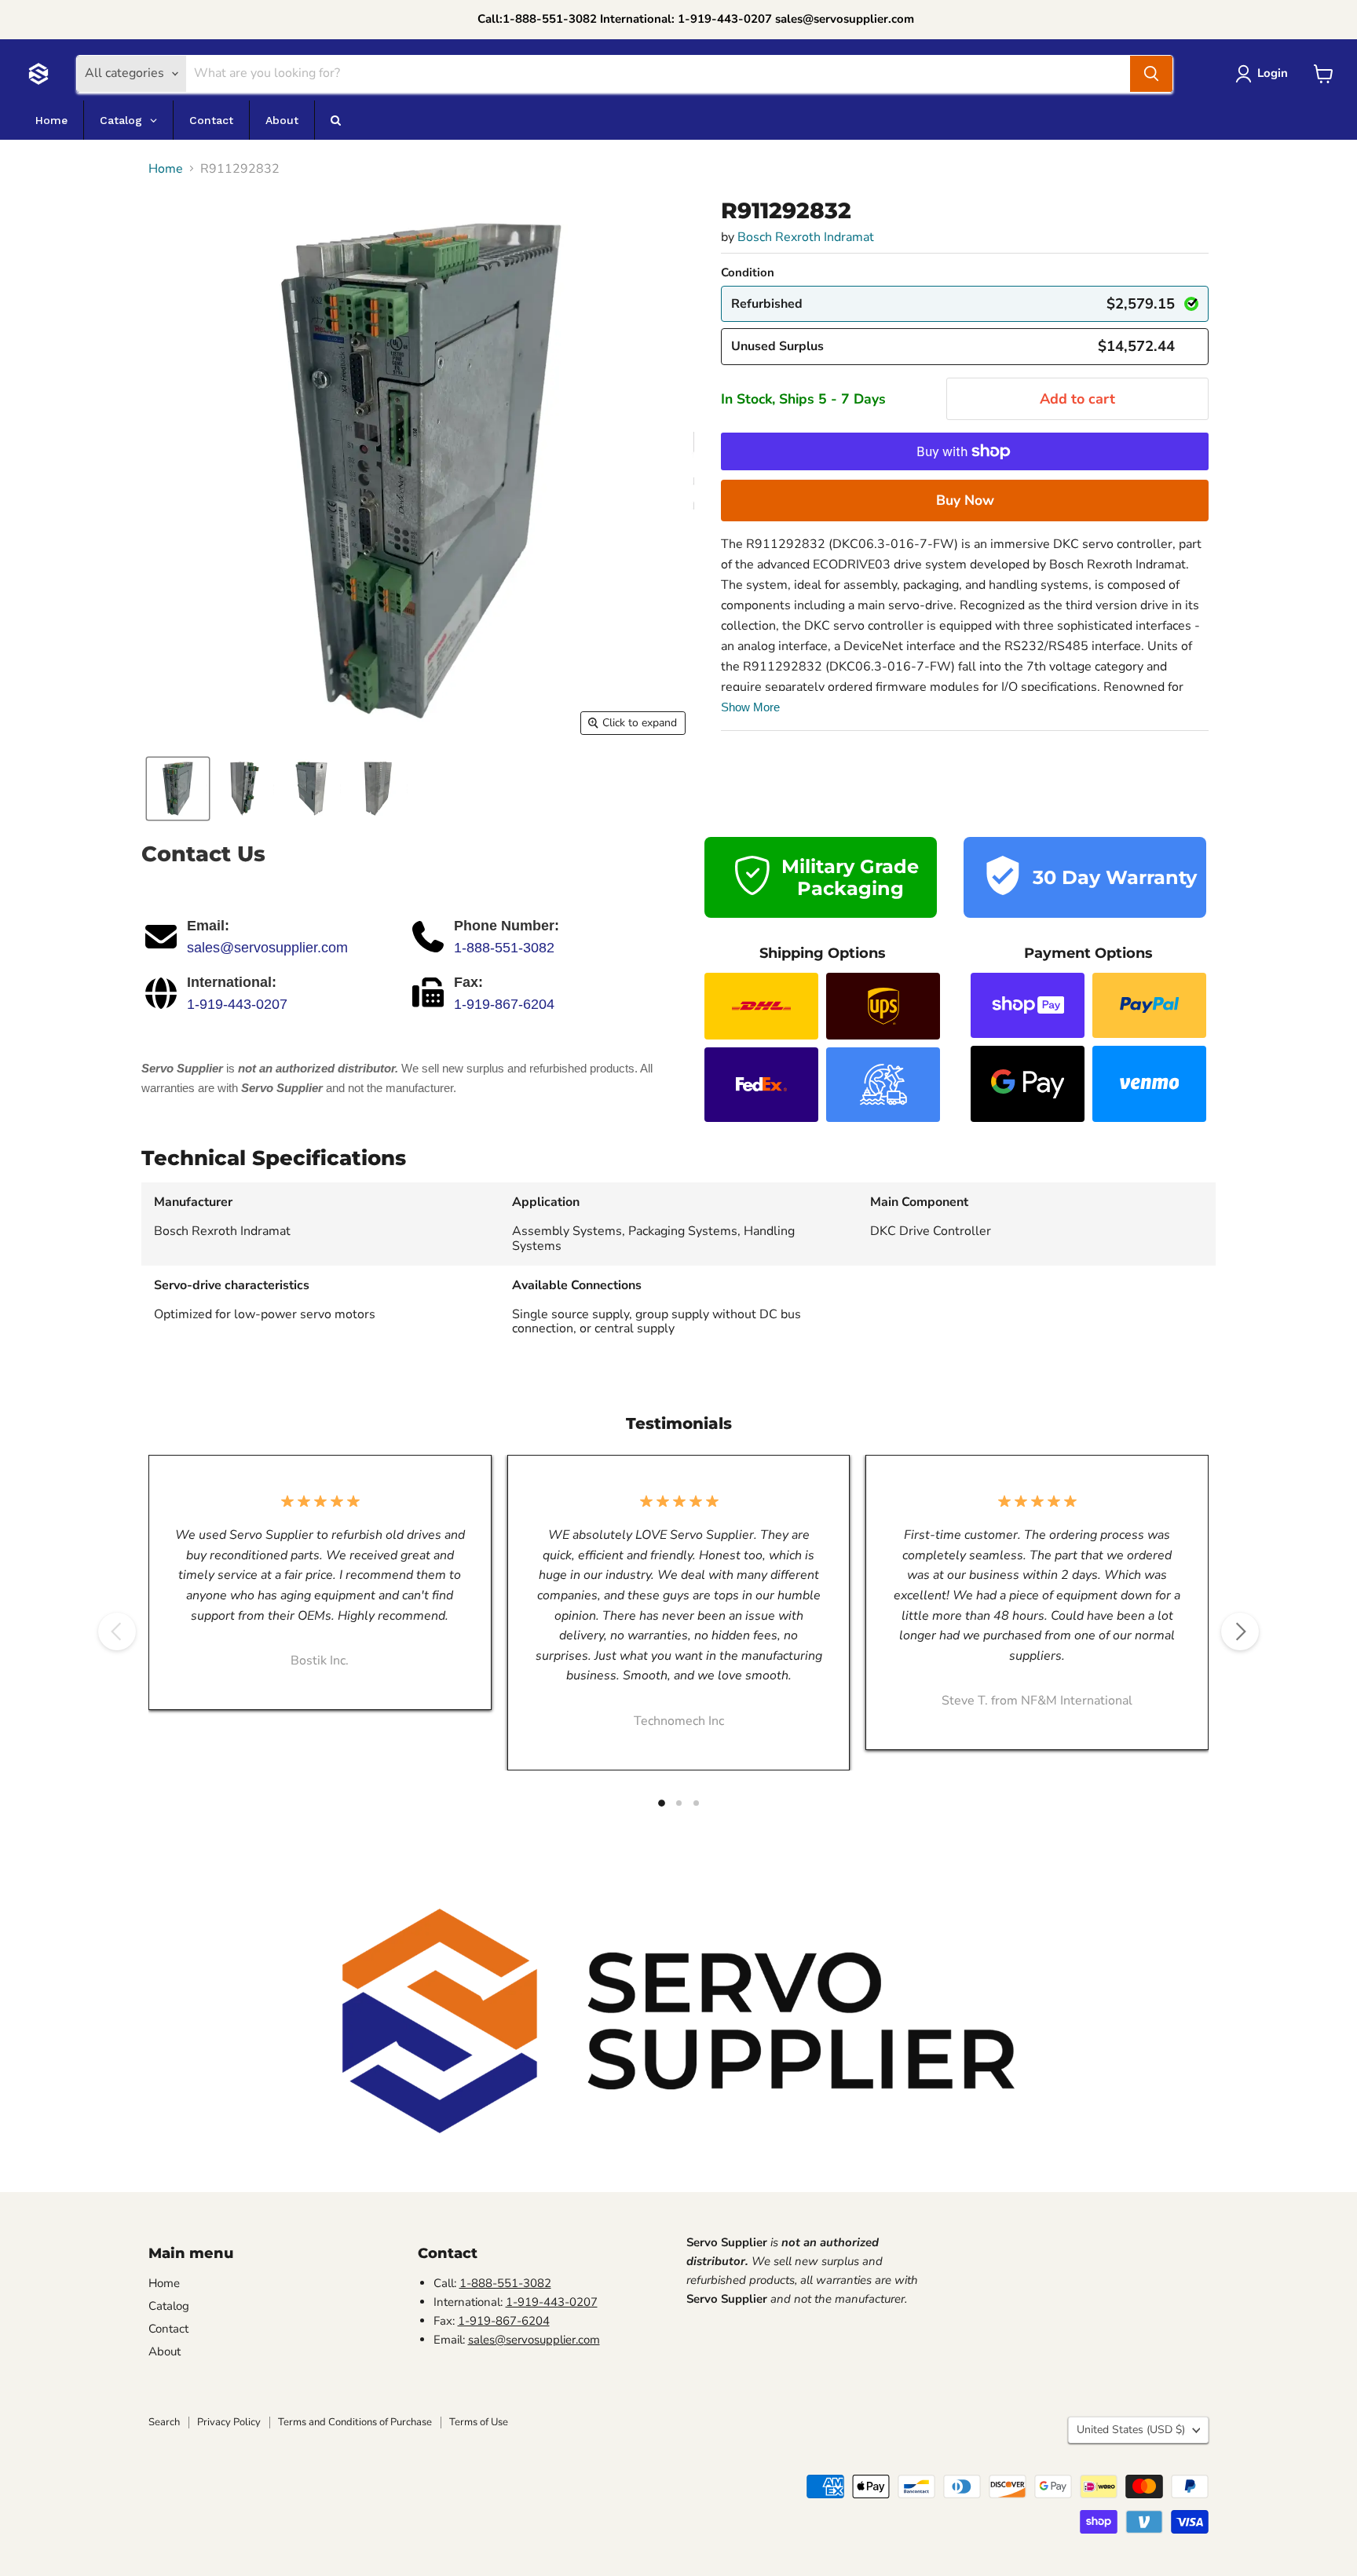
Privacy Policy (229, 2422)
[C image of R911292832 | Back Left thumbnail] (311, 789)
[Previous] (117, 1631)
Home (166, 169)
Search (164, 2422)
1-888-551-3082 (504, 948)
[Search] (1151, 74)
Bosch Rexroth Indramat (806, 237)
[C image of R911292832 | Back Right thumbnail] (378, 789)
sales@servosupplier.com (267, 948)
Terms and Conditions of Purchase (355, 2422)
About (165, 2351)
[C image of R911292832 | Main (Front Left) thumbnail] (178, 789)
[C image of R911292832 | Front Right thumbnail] (245, 789)
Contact (168, 2329)
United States (1131, 2430)
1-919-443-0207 (237, 1004)
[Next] (1240, 1631)
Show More (750, 707)
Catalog (169, 2306)
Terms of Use (479, 2422)
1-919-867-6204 (504, 1004)
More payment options (965, 500)
